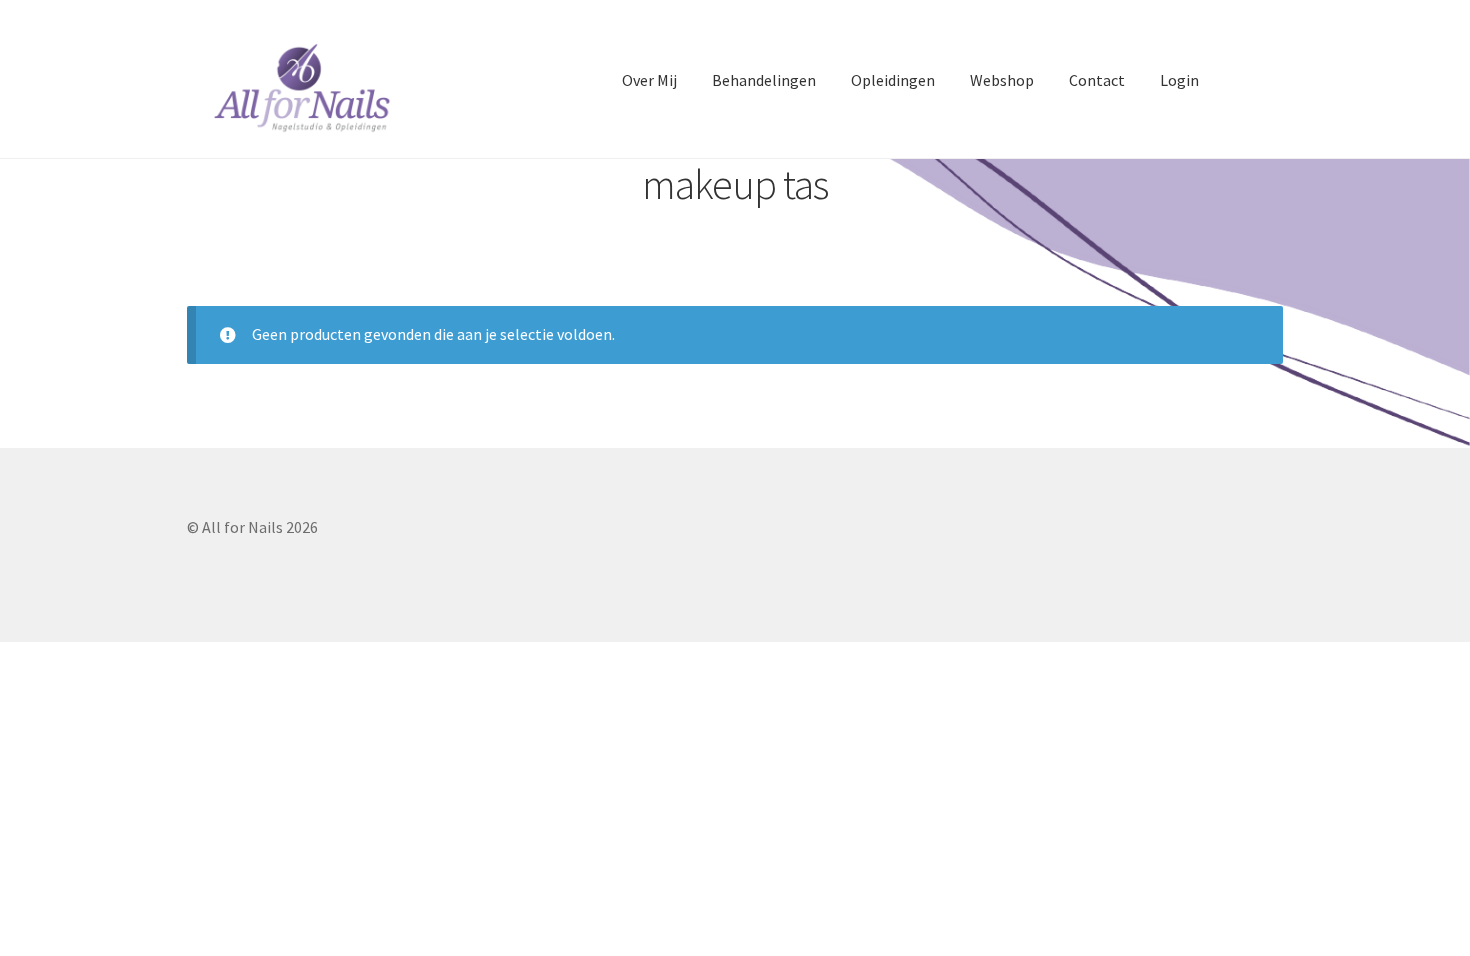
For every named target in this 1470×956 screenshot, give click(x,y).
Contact (1097, 80)
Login (1179, 80)
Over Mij (649, 80)
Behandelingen (764, 80)
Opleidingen (893, 80)
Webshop (1002, 80)
